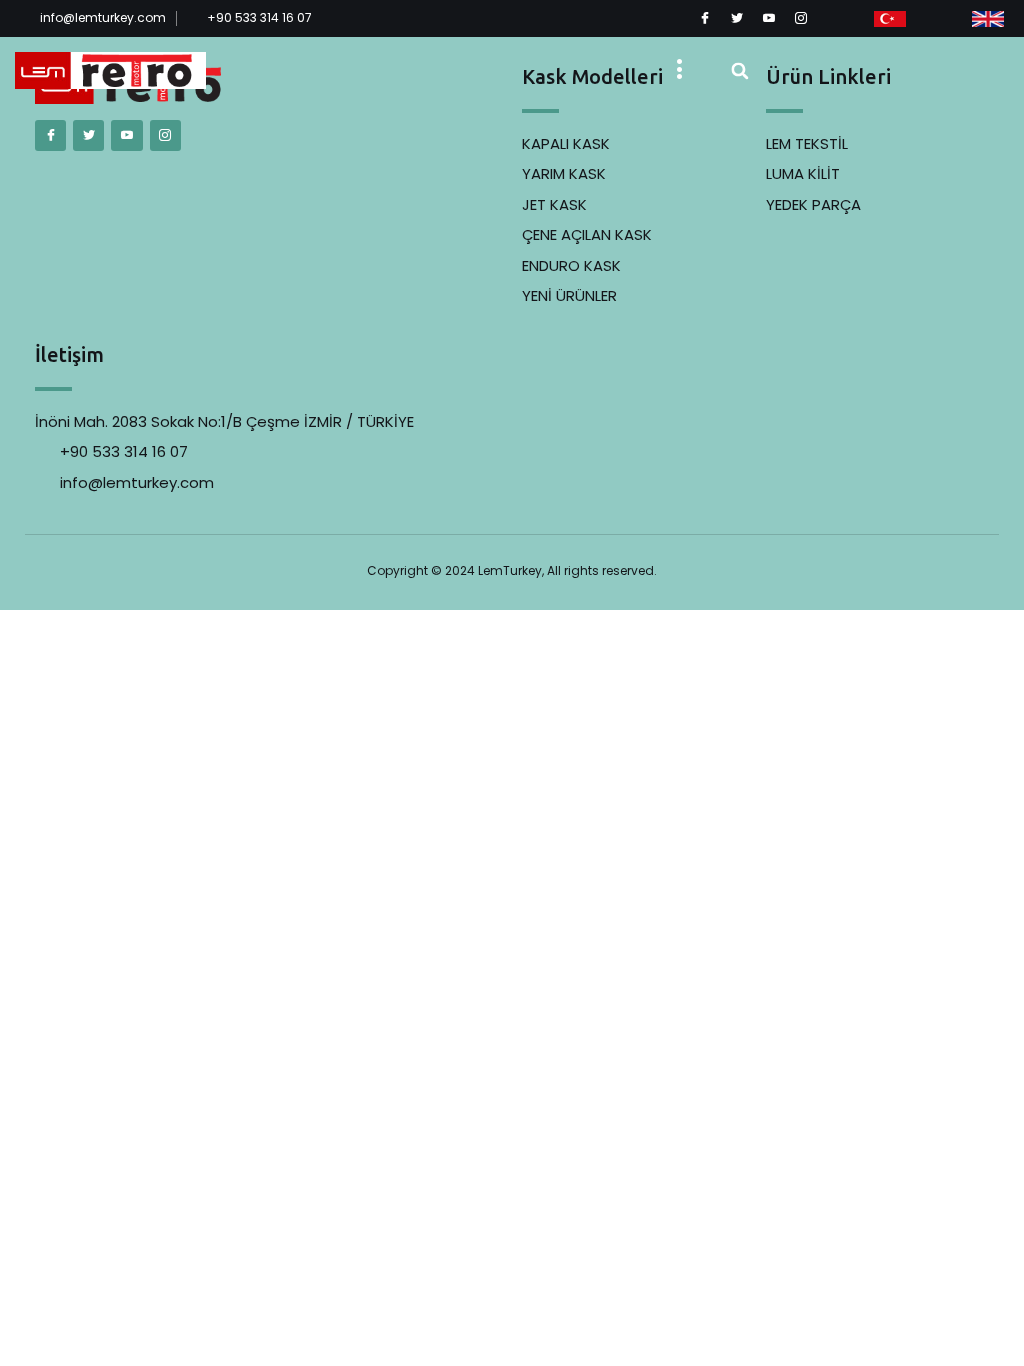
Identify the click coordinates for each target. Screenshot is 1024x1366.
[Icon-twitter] (737, 18)
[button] (680, 71)
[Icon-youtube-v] (769, 18)
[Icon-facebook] (705, 18)
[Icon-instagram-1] (801, 18)
